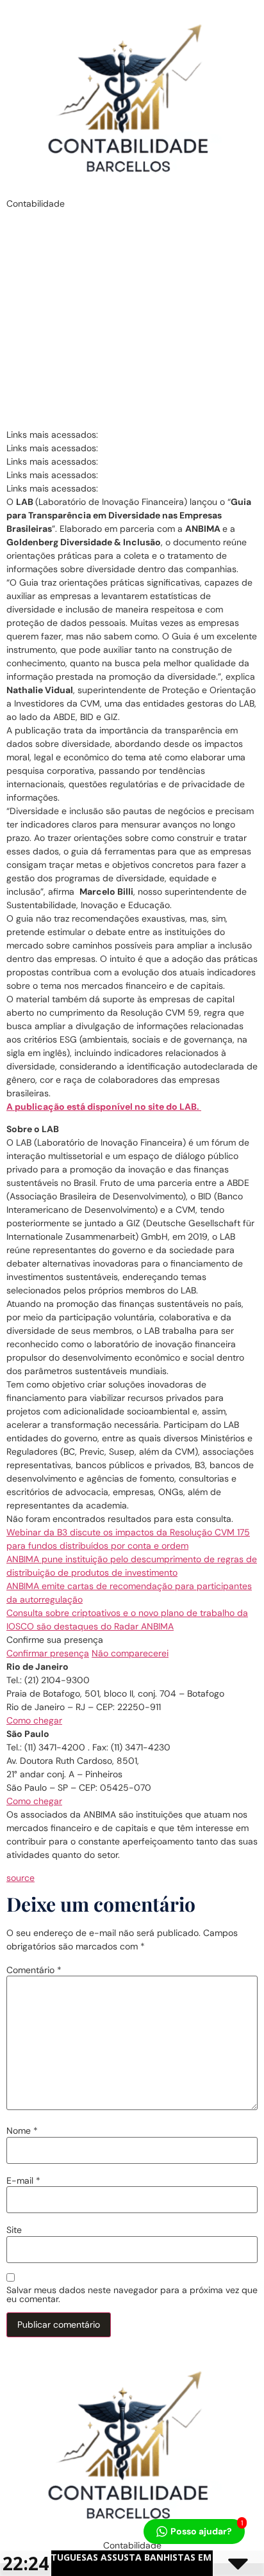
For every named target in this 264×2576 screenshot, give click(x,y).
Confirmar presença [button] (48, 1653)
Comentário (34, 1970)
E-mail (23, 2180)
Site (14, 2230)
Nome (22, 2131)
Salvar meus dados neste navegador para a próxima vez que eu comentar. (132, 2294)
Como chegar (34, 1720)
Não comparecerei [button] (130, 1653)
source (21, 1878)
